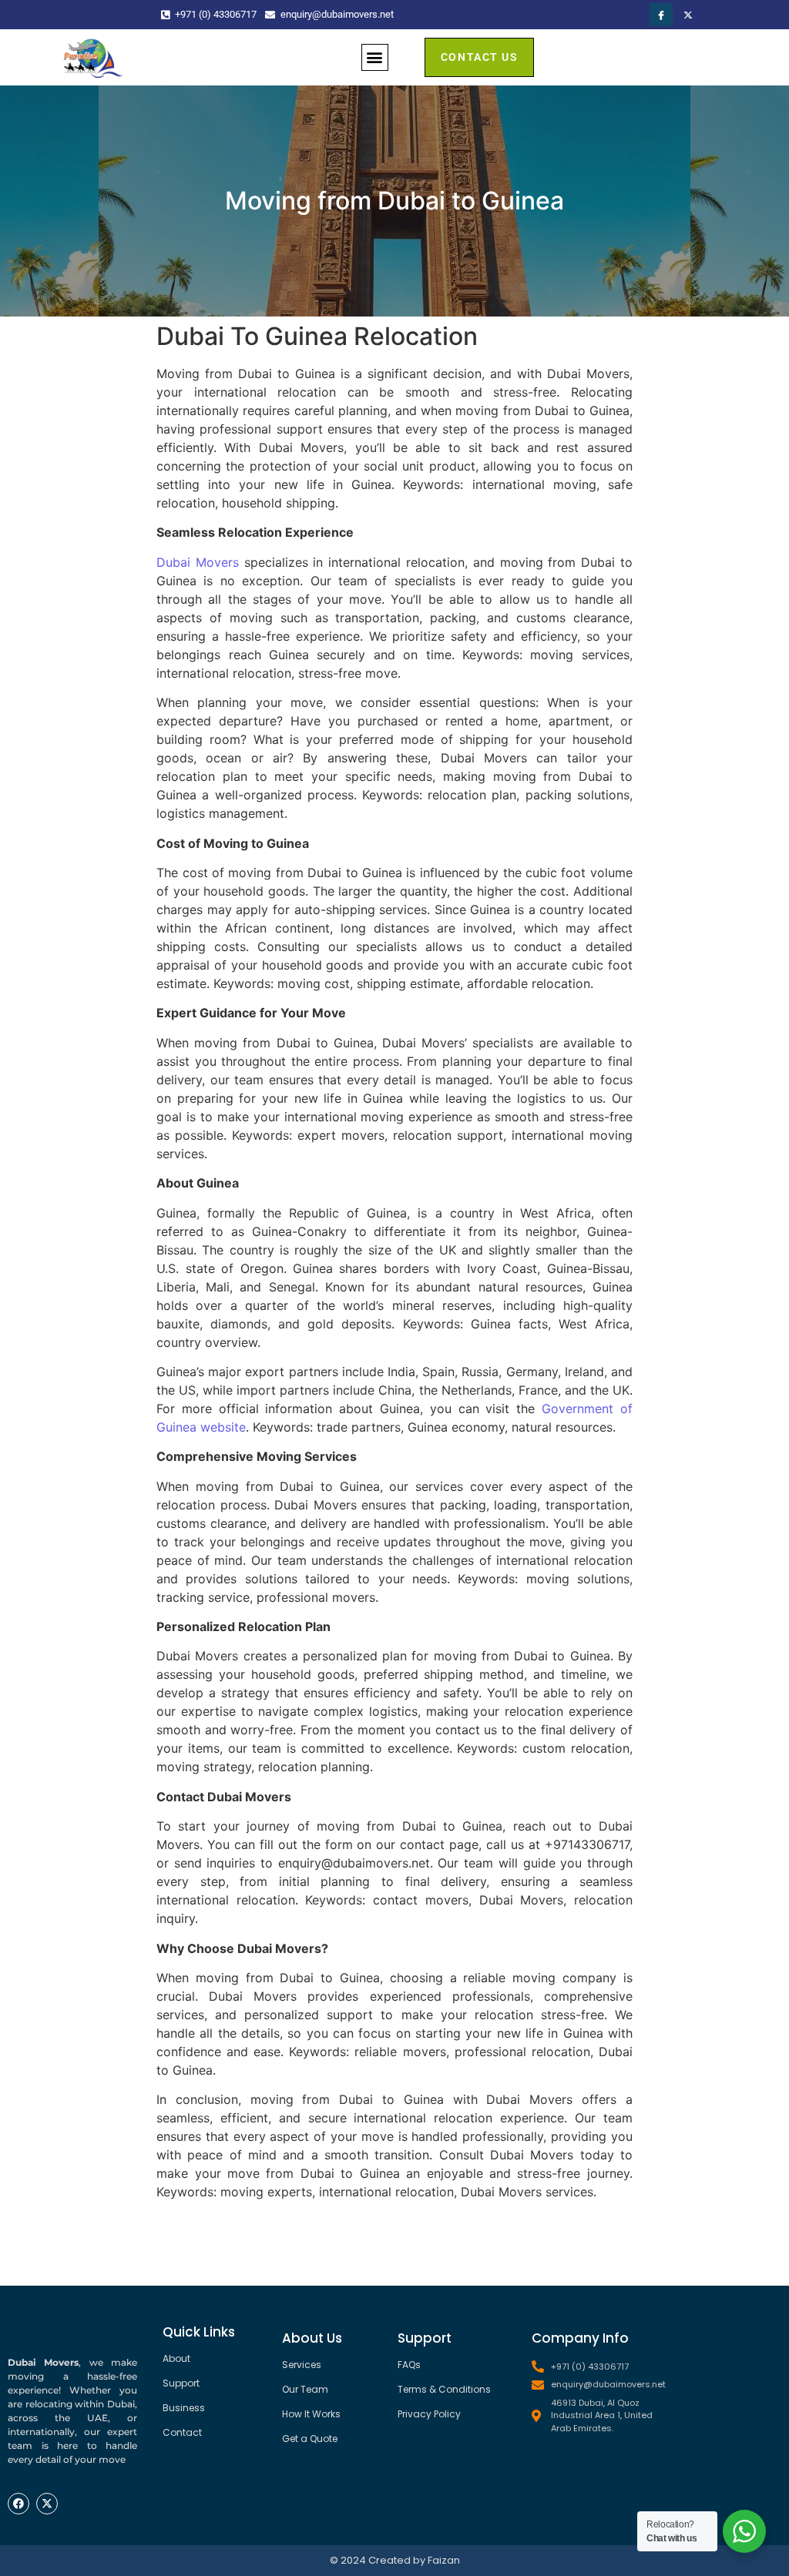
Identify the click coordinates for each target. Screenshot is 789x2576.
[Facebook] (661, 15)
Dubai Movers (198, 562)
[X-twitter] (47, 2504)
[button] (375, 57)
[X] (688, 15)
